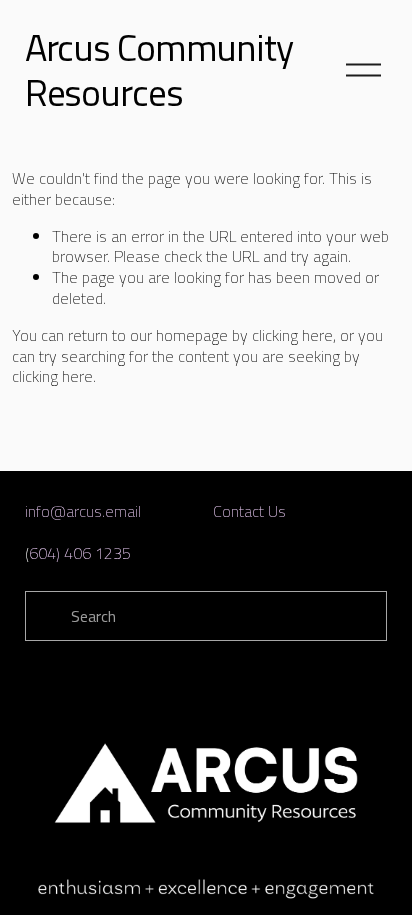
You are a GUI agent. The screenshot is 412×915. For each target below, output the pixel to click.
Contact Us (249, 511)
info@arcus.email (83, 511)
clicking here (292, 335)
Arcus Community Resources (159, 69)
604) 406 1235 (80, 553)
